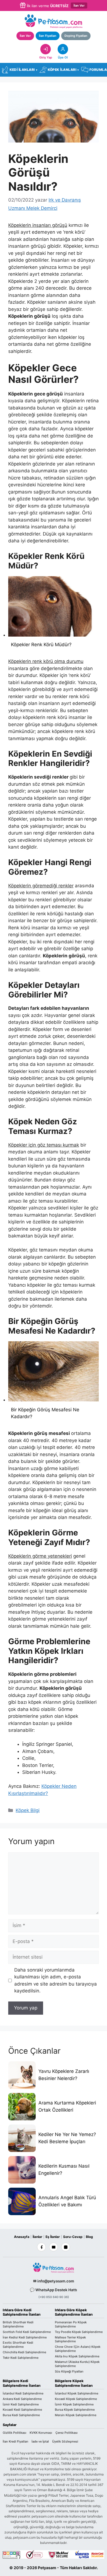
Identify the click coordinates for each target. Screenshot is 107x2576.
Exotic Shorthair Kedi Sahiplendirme (18, 2345)
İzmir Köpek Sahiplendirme (74, 2404)
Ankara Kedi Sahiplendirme (22, 2399)
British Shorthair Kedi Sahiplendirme (18, 2324)
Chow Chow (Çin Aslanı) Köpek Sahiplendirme (78, 2349)
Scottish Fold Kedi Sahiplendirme (27, 2332)
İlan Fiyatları (48, 36)
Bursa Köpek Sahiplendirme (75, 2410)
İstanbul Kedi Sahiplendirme (23, 2393)
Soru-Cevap (73, 2237)
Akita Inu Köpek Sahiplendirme (77, 2356)
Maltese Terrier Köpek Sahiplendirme (70, 2339)
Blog (89, 2237)
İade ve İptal (40, 2441)
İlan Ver (79, 5)
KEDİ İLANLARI (23, 70)
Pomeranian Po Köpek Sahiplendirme (71, 2324)
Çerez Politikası (67, 2433)
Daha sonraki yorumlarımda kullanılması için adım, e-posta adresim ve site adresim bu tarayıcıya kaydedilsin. (56, 1980)
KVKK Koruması (41, 2433)
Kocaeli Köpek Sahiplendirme (76, 2399)
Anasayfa (22, 2237)
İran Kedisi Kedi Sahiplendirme (25, 2337)
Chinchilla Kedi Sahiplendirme (24, 2352)
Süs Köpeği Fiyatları (69, 2371)
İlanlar (37, 2237)
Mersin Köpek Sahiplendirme (76, 2415)
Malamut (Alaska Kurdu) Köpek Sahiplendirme (77, 2364)
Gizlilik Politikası (15, 2433)
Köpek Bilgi (28, 1810)
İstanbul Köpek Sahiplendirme (77, 2393)
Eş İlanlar (53, 2237)
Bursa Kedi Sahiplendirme (21, 2415)
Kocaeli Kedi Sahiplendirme (22, 2410)
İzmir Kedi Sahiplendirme (21, 2404)
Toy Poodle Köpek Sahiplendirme (79, 2332)
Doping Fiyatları (76, 36)
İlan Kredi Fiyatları (16, 2441)
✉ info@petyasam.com (54, 2281)
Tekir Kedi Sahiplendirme (21, 2358)
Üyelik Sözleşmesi (65, 2441)
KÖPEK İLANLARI (63, 70)
